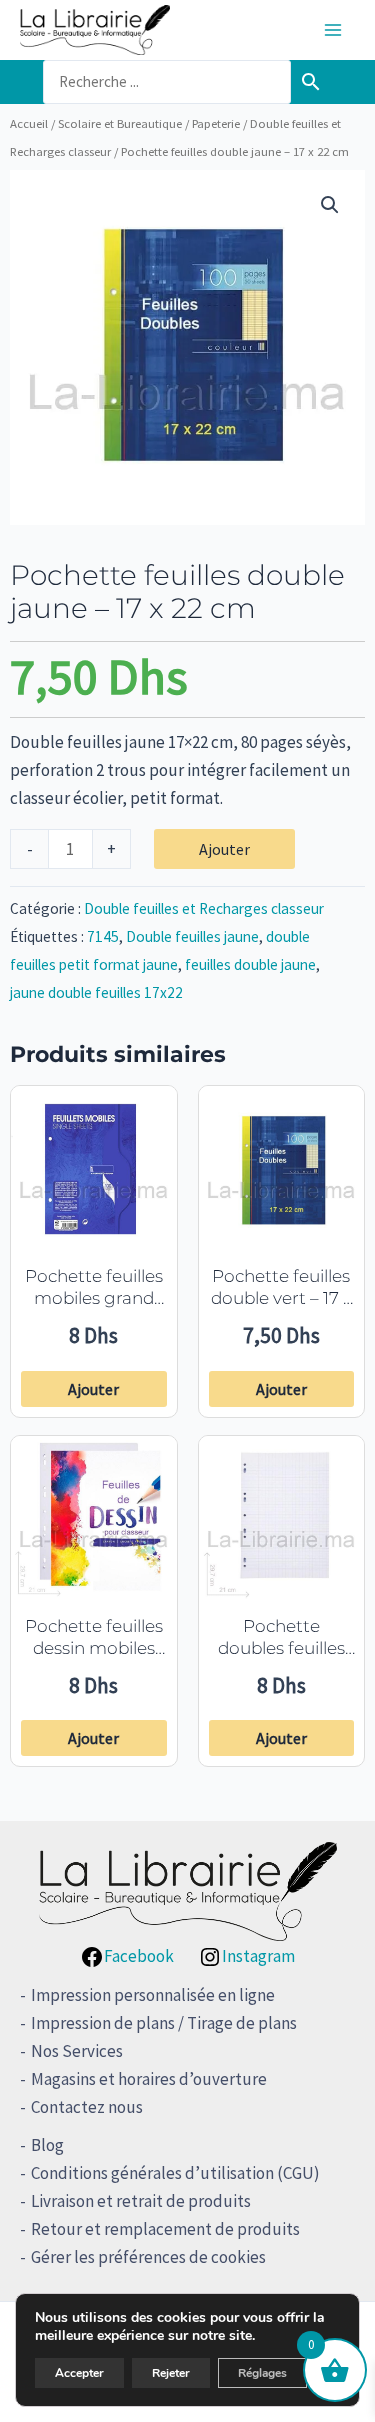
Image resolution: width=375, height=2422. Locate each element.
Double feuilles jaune (192, 936)
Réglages (262, 2373)
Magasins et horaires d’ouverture (149, 2079)
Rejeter (171, 2373)
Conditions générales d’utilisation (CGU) (175, 2173)
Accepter (79, 2373)
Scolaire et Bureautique (120, 123)
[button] (330, 205)
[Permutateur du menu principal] (333, 30)
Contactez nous (87, 2107)
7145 (103, 936)
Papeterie (216, 123)
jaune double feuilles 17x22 (96, 992)
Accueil (29, 123)
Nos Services (77, 2051)
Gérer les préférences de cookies (148, 2257)
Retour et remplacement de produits (165, 2229)
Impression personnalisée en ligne (153, 1995)
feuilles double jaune (250, 964)
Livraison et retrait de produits (141, 2201)
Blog (47, 2145)
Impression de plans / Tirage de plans (164, 2023)
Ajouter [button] (93, 1389)
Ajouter (224, 849)
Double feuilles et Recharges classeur (204, 908)
